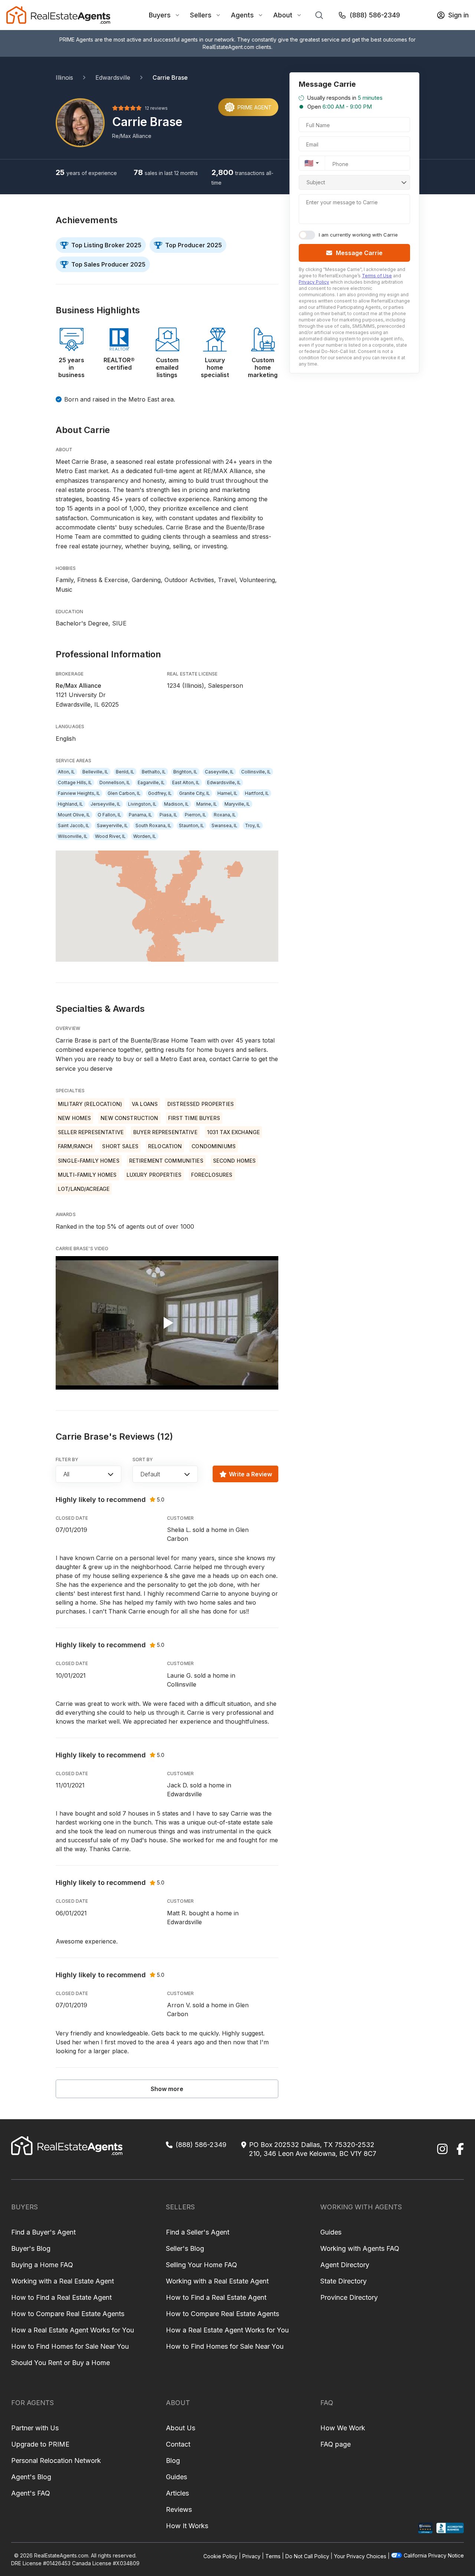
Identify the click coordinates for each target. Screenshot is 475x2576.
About (283, 15)
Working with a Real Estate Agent (63, 2281)
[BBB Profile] (450, 2528)
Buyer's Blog (31, 2248)
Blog (173, 2461)
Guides (331, 2232)
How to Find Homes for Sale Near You (70, 2346)
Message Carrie (359, 253)
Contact (178, 2444)
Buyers (160, 15)
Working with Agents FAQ (360, 2248)
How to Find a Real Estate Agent (61, 2297)
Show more (167, 2089)
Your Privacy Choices (360, 2556)
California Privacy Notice (434, 2555)
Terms (273, 2556)
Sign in (458, 15)
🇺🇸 (309, 163)
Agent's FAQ (31, 2493)
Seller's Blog (185, 2248)
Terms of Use (377, 276)
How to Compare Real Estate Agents (68, 2314)
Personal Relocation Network (56, 2461)
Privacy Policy (314, 282)
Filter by (67, 1459)
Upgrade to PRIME (40, 2444)
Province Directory (349, 2297)
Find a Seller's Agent (198, 2232)
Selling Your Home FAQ (202, 2265)
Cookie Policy (220, 2556)
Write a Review (250, 1474)
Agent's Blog (31, 2477)
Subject (316, 182)
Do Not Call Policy (307, 2556)
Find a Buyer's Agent (43, 2232)
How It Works (187, 2526)
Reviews (179, 2509)
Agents (242, 15)
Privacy (251, 2556)
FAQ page (335, 2444)
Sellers (201, 15)
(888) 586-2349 (375, 15)
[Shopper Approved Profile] (425, 2528)
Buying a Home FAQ (42, 2265)
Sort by (143, 1459)
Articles (177, 2493)
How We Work (343, 2428)
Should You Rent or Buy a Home (60, 2363)
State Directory (343, 2281)
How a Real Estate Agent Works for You (73, 2330)
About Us (181, 2428)
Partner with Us (35, 2428)
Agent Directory (345, 2265)
